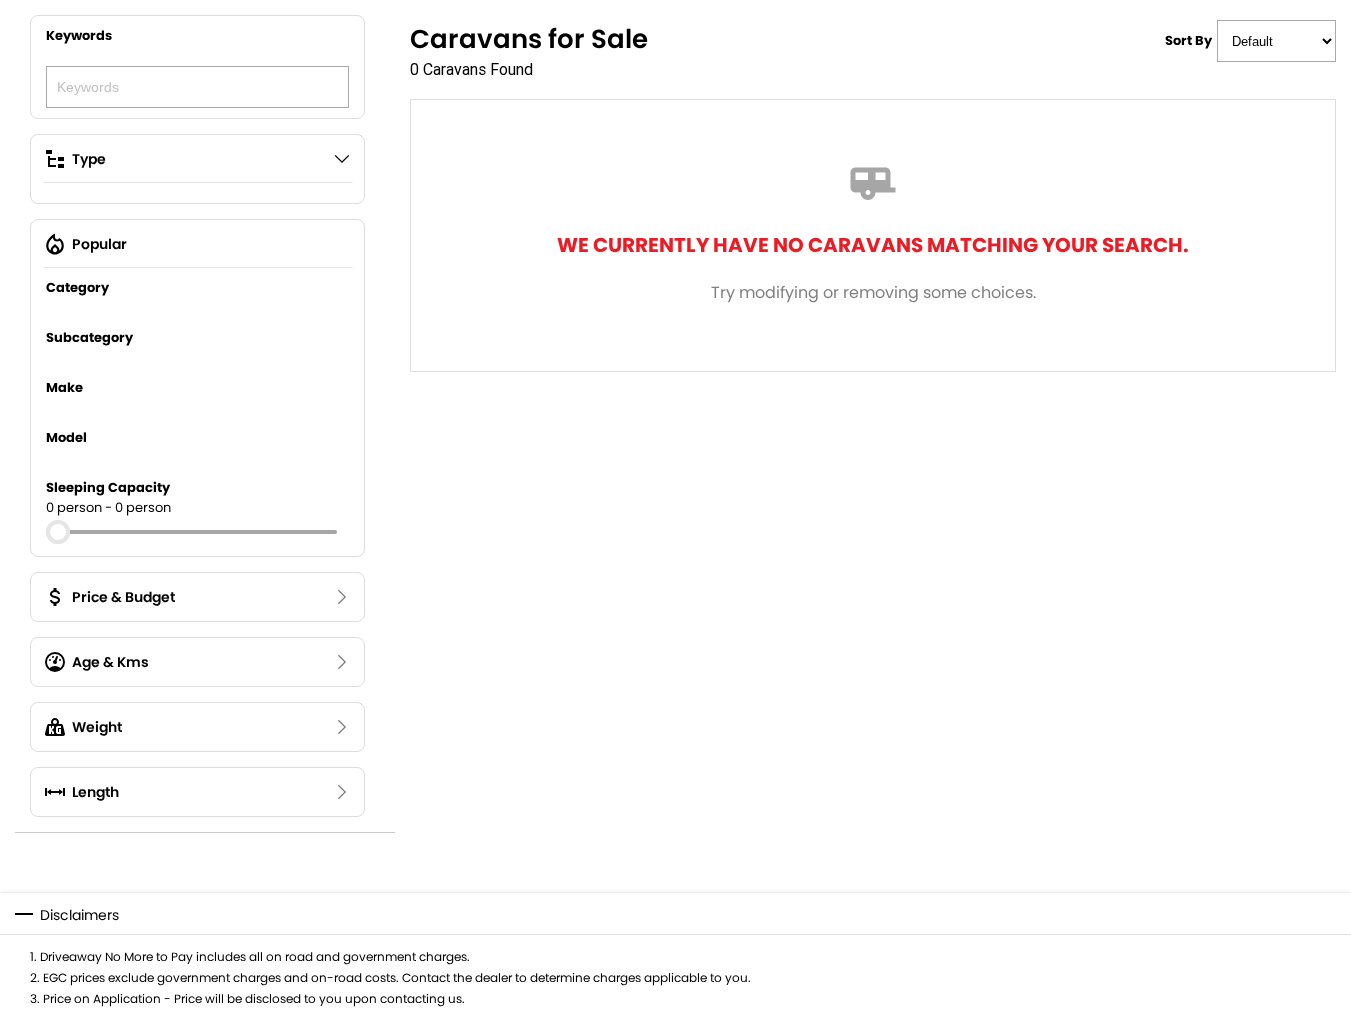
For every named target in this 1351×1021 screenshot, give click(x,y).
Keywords (79, 35)
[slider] (58, 532)
